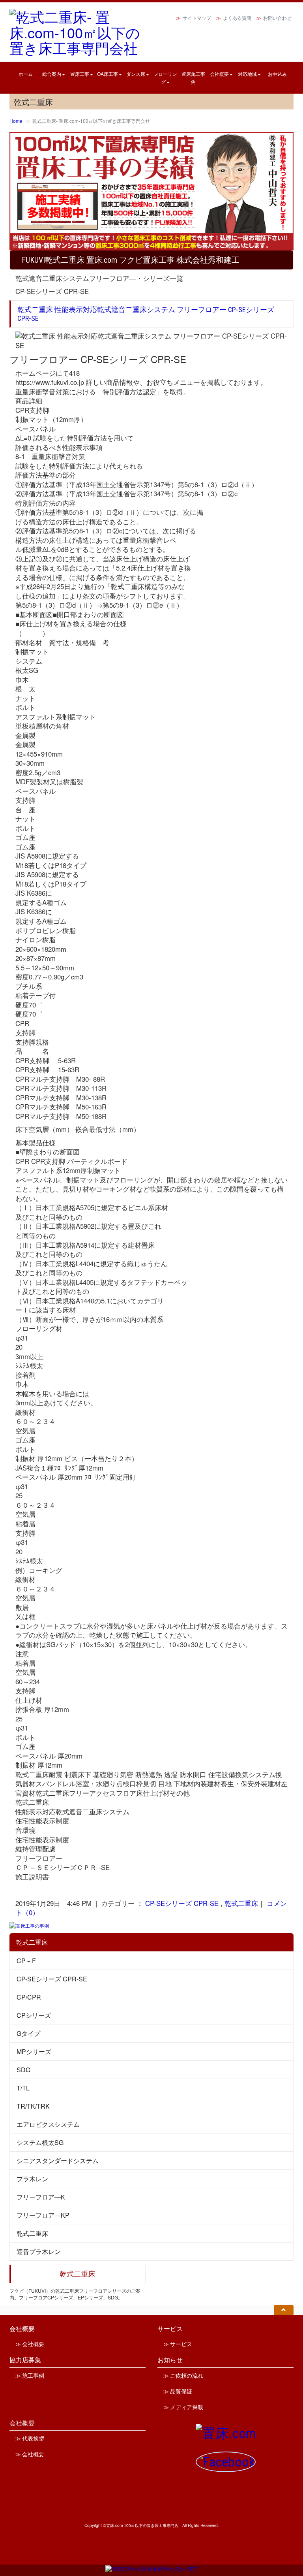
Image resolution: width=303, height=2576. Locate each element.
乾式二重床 (241, 1903)
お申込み (277, 74)
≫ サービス (178, 2344)
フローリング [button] (165, 78)
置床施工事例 (193, 78)
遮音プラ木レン (39, 2251)
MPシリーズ (34, 2052)
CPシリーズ (34, 2015)
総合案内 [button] (52, 74)
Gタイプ (28, 2033)
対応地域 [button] (247, 74)
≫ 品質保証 (178, 2391)
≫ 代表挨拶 (30, 2439)
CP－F (26, 1961)
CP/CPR (29, 1997)
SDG (23, 2070)
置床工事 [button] (80, 74)
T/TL (23, 2088)
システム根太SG (40, 2142)
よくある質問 (237, 18)
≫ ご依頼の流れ (183, 2376)
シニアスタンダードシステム (58, 2161)
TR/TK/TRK (33, 2106)
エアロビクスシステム (48, 2124)
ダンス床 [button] (136, 74)
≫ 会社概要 (30, 2344)
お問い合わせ (277, 18)
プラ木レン (32, 2179)
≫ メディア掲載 (183, 2407)
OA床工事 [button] (108, 74)
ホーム (26, 74)
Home (16, 121)
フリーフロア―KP (43, 2215)
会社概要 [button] (219, 74)
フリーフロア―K (41, 2197)
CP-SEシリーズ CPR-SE (182, 1903)
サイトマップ (197, 18)
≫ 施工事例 (30, 2376)
